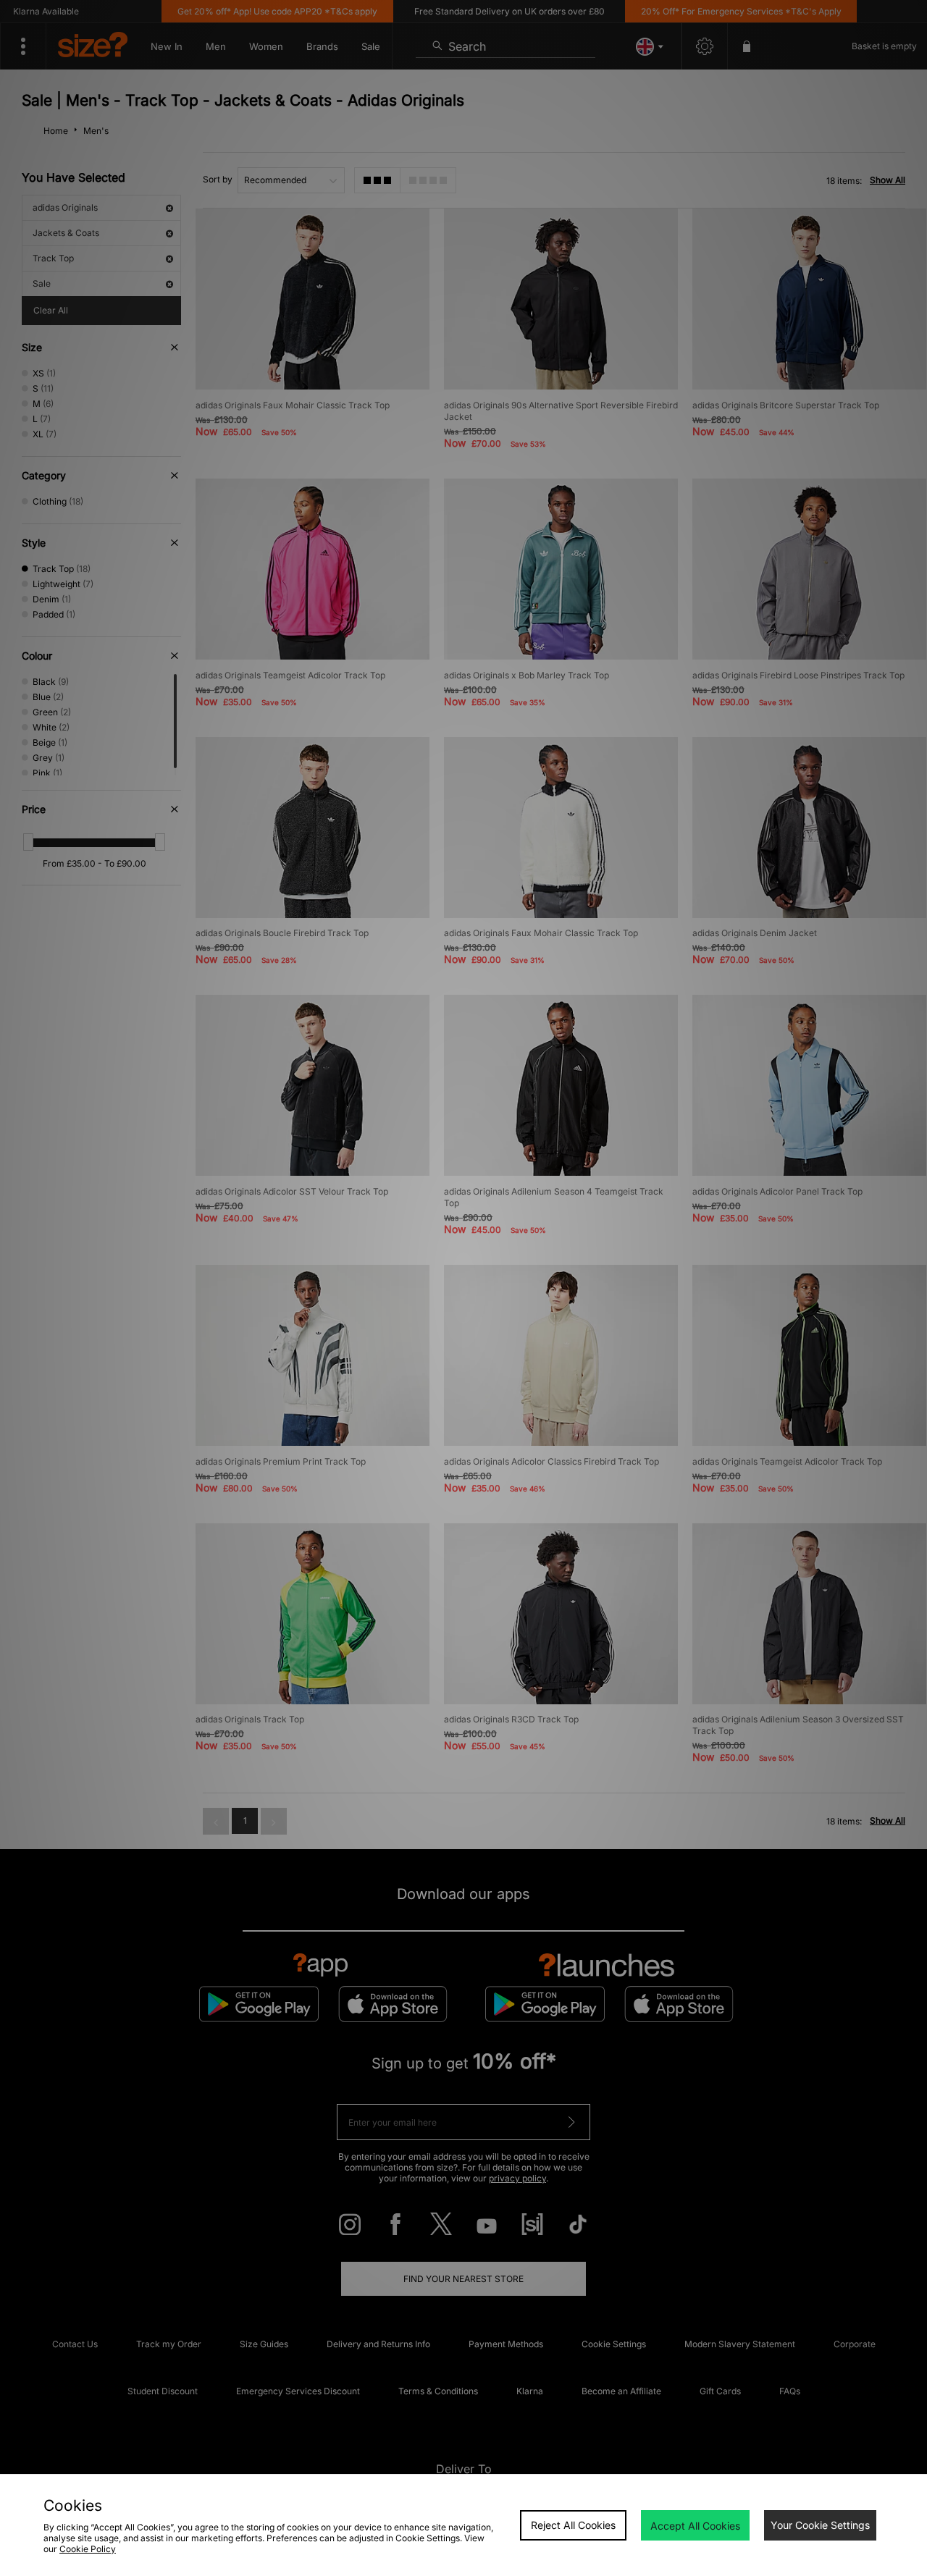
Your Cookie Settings (820, 2525)
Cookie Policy (88, 2549)
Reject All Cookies (573, 2525)
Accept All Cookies (695, 2526)
